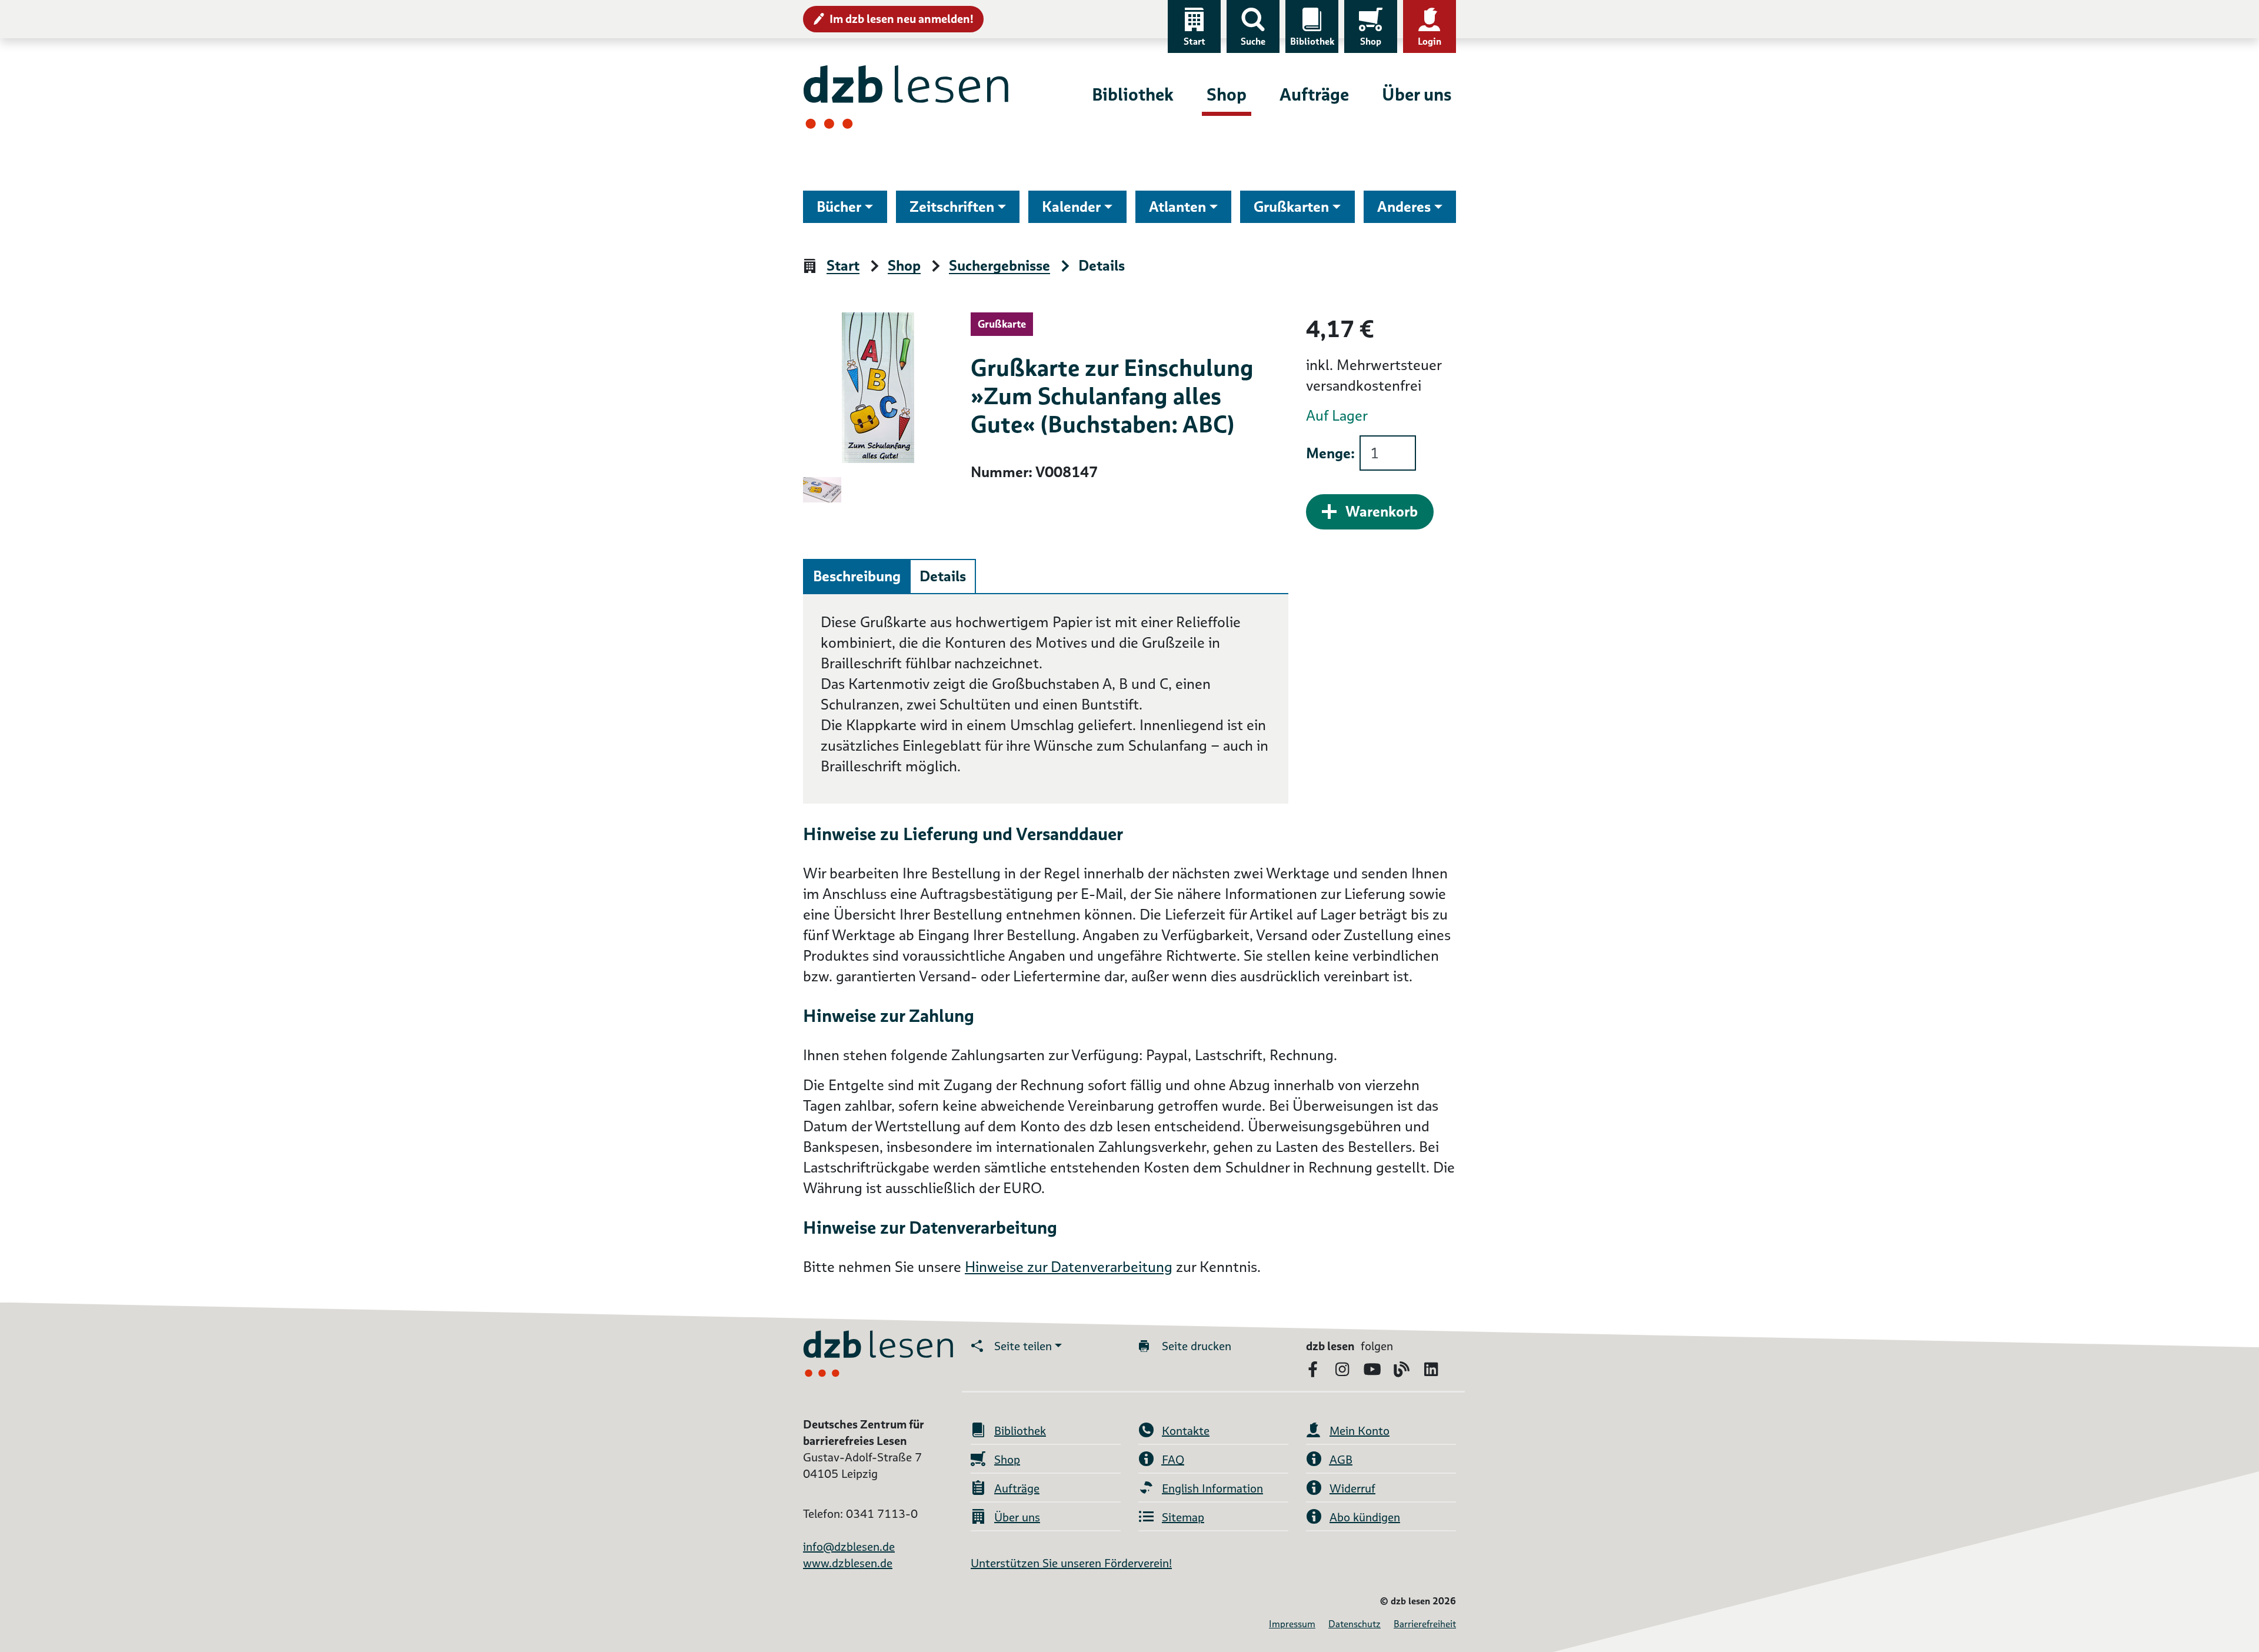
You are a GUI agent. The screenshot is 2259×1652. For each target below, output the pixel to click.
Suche (1253, 41)
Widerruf (1352, 1488)
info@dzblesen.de (849, 1547)
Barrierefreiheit (1425, 1624)
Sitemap (1183, 1517)
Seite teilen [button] (1023, 1346)
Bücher (839, 207)
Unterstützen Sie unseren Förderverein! (1071, 1563)
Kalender (1071, 207)
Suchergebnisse (999, 266)
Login (1430, 41)
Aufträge (1314, 94)
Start (1195, 41)
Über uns (1417, 94)
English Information (1212, 1488)
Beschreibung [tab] (857, 576)
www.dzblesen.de (848, 1563)
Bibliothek (1312, 41)
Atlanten (1177, 207)
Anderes (1404, 207)
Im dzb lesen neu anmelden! (902, 19)
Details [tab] (943, 576)
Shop (1371, 41)
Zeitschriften (952, 207)
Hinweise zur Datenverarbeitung (1069, 1267)
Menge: (1330, 453)
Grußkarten (1291, 207)
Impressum (1292, 1624)
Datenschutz (1355, 1624)
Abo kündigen (1365, 1517)
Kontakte (1186, 1431)
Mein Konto (1360, 1431)
